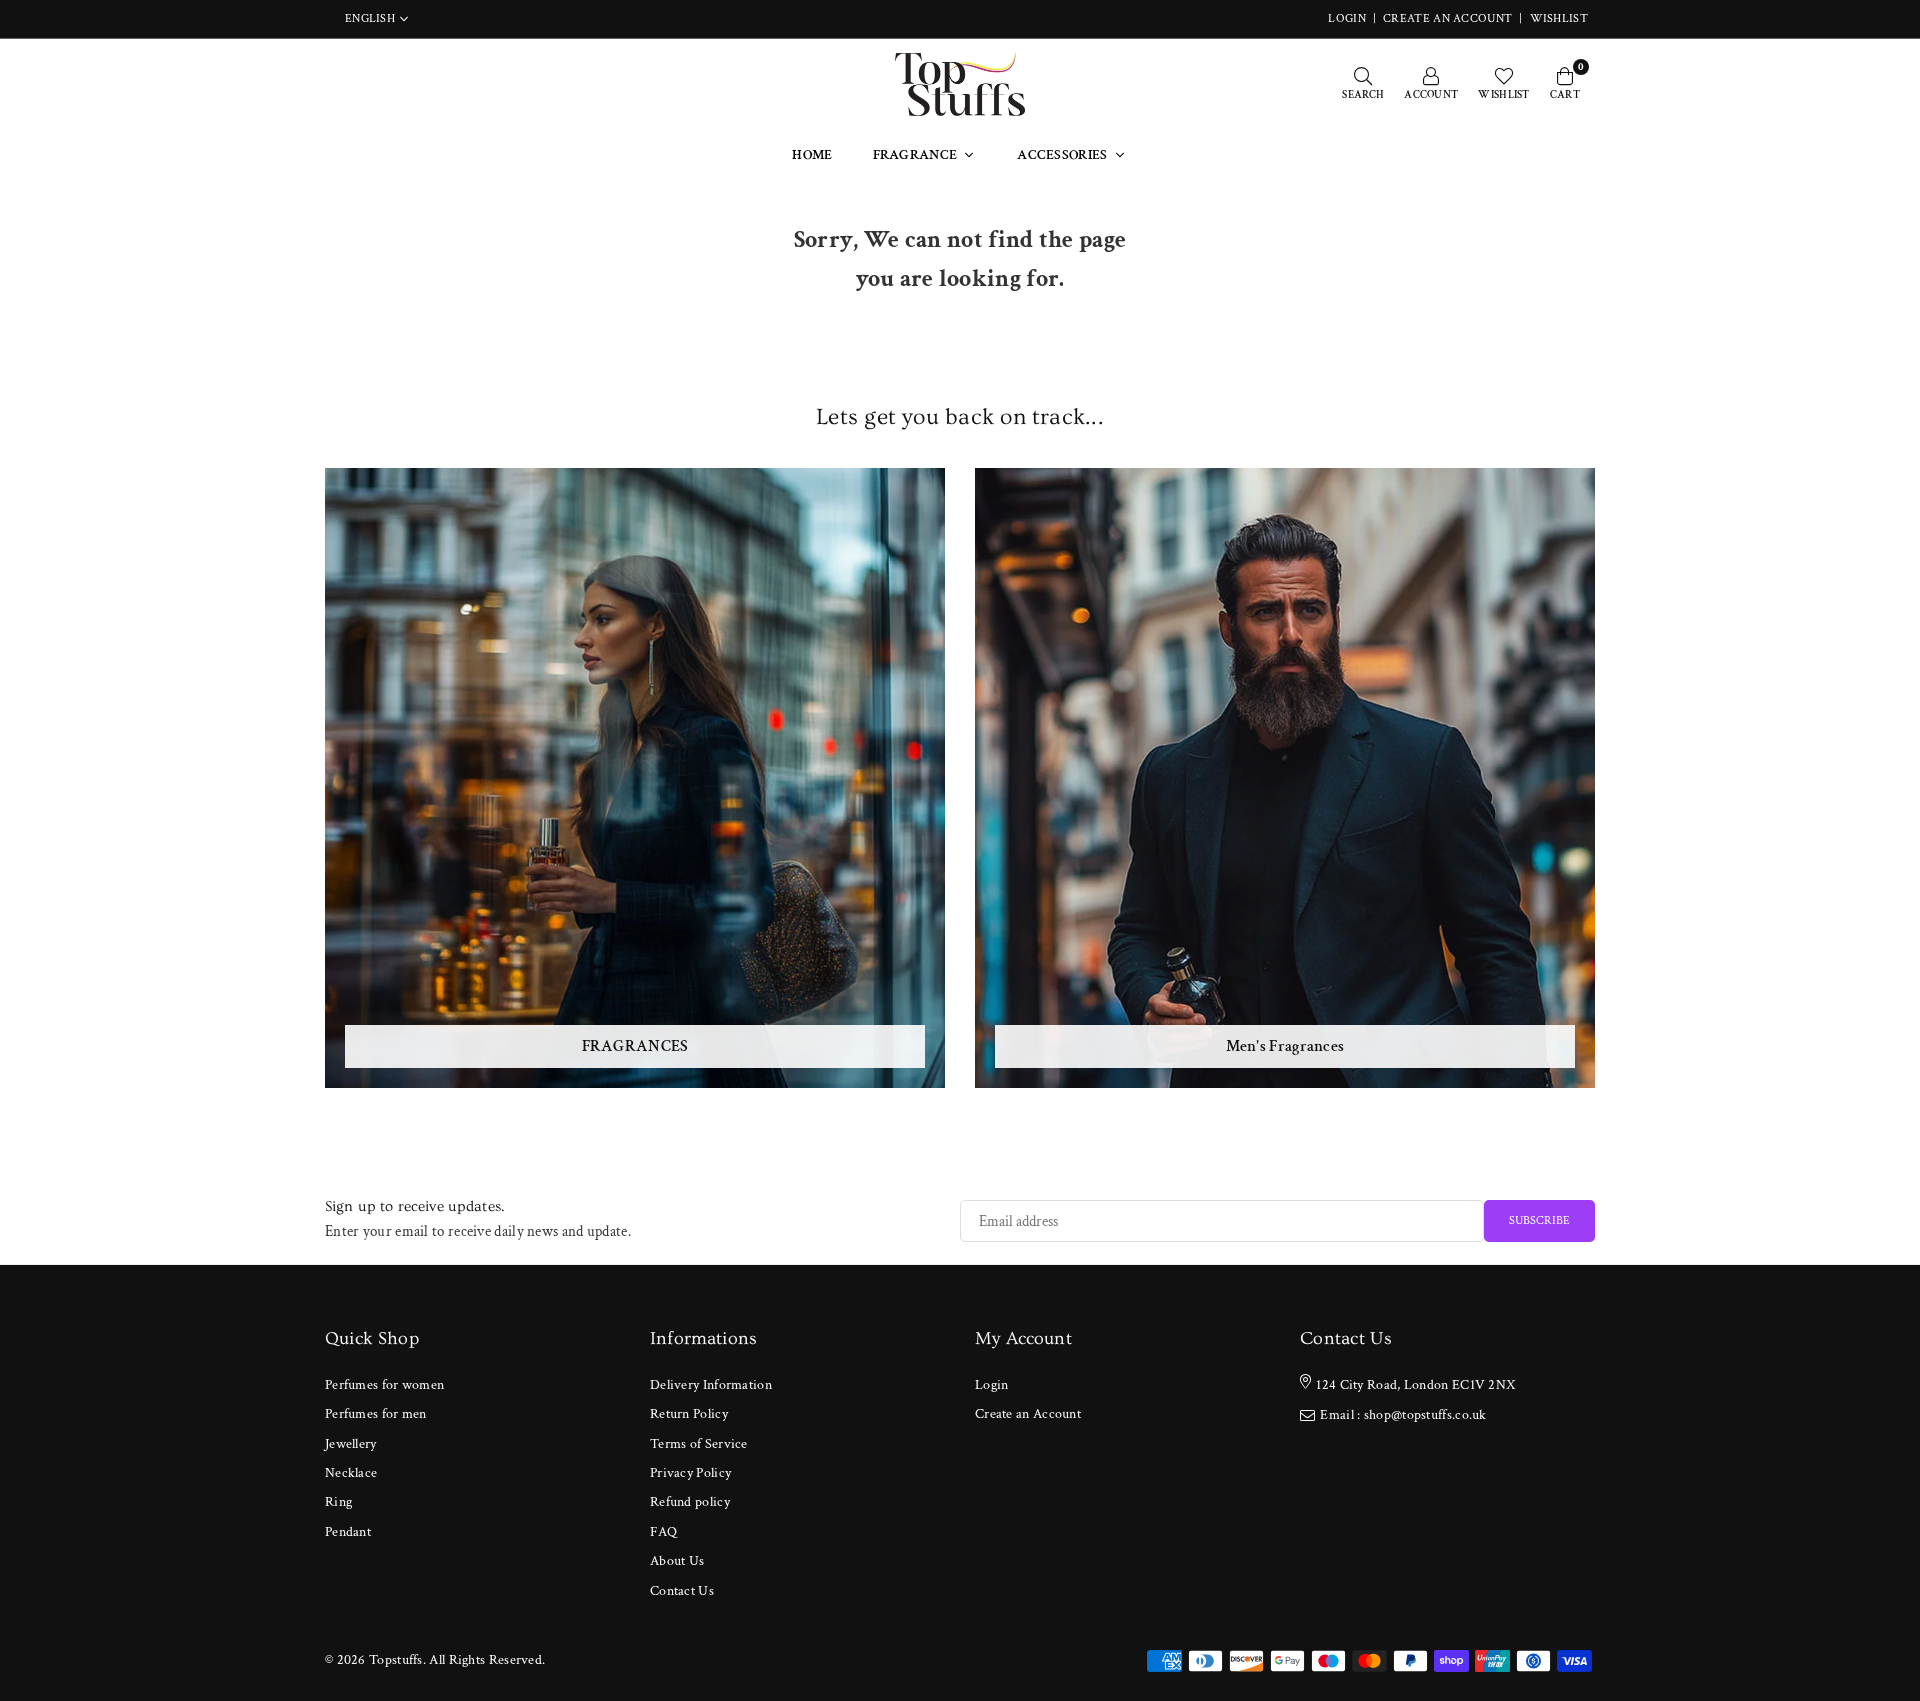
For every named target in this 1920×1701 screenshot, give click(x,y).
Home (812, 155)
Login (992, 1385)
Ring (338, 1502)
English (370, 19)
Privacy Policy (690, 1473)
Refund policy (690, 1502)
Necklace (351, 1473)
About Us (677, 1561)
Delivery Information (711, 1385)
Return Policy (689, 1414)
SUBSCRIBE (1539, 1220)
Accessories (1062, 155)
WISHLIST (1559, 18)
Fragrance (915, 155)
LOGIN (1347, 18)
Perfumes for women (384, 1385)
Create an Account (1447, 18)
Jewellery (351, 1444)
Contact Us (682, 1591)
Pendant (348, 1532)
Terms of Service (699, 1444)
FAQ (663, 1532)
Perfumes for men (376, 1414)
